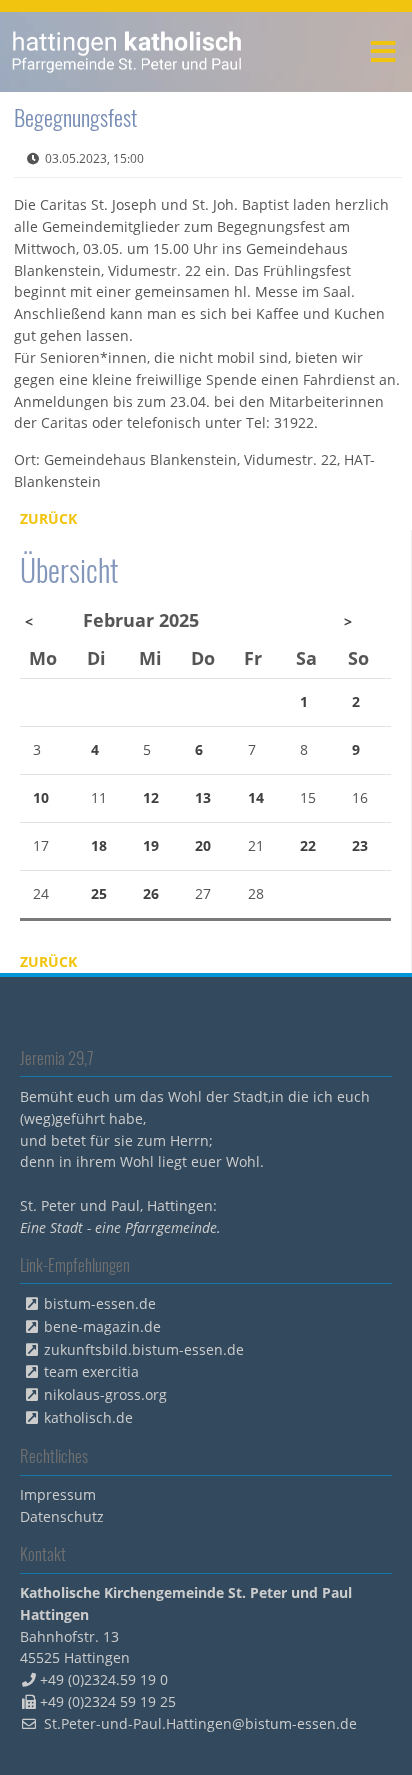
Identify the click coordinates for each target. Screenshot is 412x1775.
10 (41, 797)
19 (151, 845)
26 (151, 893)
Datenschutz (62, 1516)
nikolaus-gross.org (105, 1394)
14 (256, 797)
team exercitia (91, 1371)
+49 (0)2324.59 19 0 (104, 1679)
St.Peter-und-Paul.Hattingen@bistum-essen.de (200, 1723)
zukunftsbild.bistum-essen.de (144, 1349)
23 (360, 845)
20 (203, 845)
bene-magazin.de (102, 1326)
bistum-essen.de (100, 1303)
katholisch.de (88, 1417)
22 (308, 845)
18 (99, 845)
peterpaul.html (127, 52)
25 (99, 893)
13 (203, 797)
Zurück (48, 518)
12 (151, 797)
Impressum (58, 1494)
